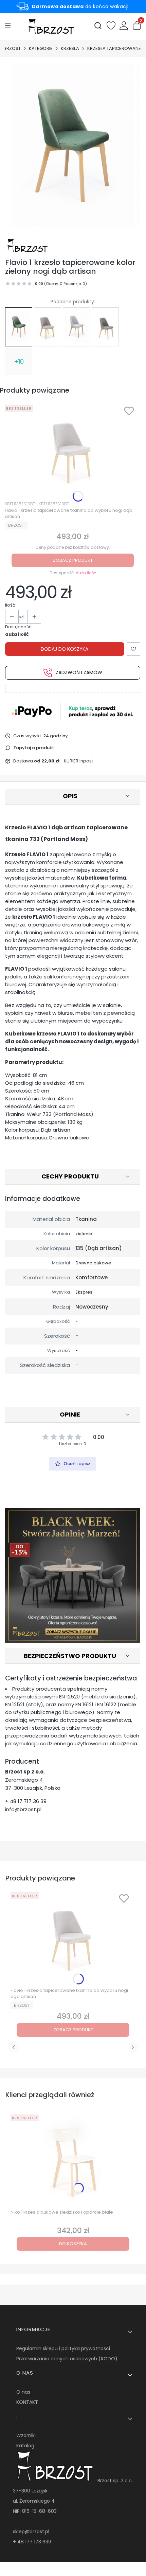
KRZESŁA (70, 48)
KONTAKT (27, 2402)
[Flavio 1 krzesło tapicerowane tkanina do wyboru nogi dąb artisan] (48, 327)
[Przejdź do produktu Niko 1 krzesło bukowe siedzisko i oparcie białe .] (73, 2159)
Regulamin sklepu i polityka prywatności (63, 2348)
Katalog (25, 2446)
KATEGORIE (41, 48)
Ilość (10, 605)
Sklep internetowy (71, 2568)
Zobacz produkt (73, 560)
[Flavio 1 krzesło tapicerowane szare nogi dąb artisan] (105, 327)
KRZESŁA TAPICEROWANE (114, 48)
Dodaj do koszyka (65, 649)
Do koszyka (73, 2244)
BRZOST (12, 48)
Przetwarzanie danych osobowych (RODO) (67, 2359)
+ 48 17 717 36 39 (26, 1801)
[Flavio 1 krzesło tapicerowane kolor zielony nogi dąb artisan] (19, 327)
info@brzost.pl (23, 1809)
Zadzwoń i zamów (79, 672)
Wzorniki (26, 2435)
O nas (23, 2392)
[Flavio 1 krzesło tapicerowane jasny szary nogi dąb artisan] (76, 327)
